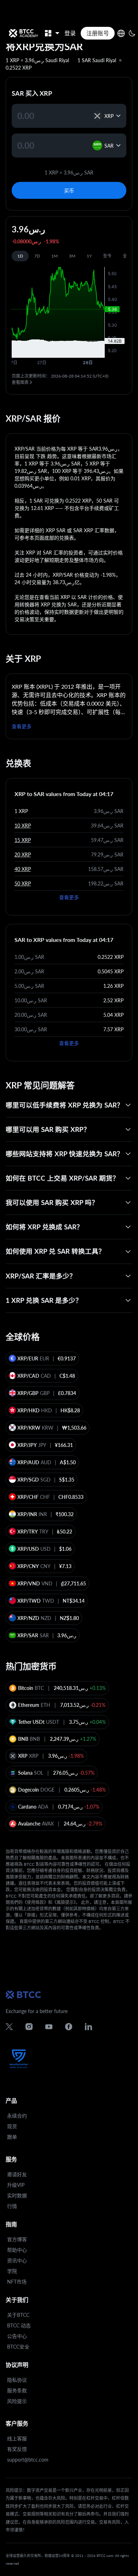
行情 (12, 2206)
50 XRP (23, 883)
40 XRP (23, 869)
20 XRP (23, 854)
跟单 (12, 2137)
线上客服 (17, 2438)
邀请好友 (17, 2174)
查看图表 (20, 382)
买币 (69, 191)
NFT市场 (17, 2282)
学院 (12, 2271)
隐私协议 (17, 2380)
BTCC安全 (18, 2347)
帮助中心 (17, 2250)
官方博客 (17, 2239)
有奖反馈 (17, 2449)
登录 (70, 33)
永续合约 (17, 2116)
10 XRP (23, 826)
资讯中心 (17, 2260)
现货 (12, 2126)
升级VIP (16, 2185)
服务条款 (17, 2390)
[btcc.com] (23, 33)
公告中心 (17, 2336)
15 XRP (23, 840)
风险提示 (17, 2401)
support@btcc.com (28, 2460)
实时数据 (17, 2195)
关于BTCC (18, 2315)
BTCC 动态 (19, 2325)
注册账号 (98, 33)
